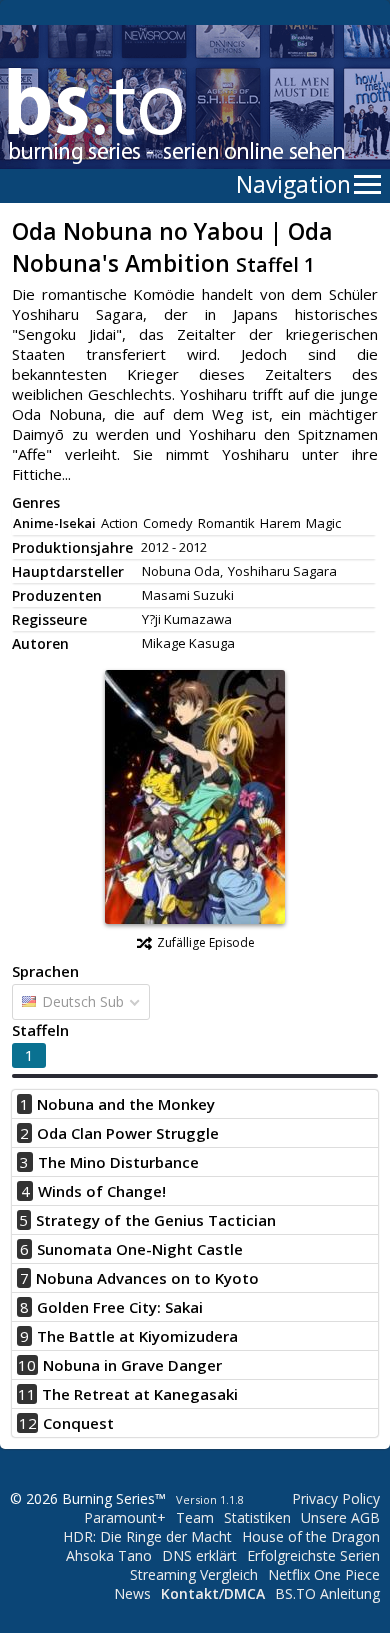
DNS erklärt (199, 1555)
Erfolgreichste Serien (313, 1555)
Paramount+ (125, 1517)
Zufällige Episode (206, 942)
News (132, 1593)
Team (195, 1517)
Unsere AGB (340, 1517)
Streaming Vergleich (194, 1574)
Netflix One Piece (324, 1574)
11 (27, 1394)
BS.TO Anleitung (327, 1593)
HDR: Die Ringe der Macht (147, 1536)
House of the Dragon (311, 1536)
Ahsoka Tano (109, 1555)
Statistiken (257, 1517)
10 (27, 1365)
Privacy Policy (336, 1498)
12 (28, 1423)
